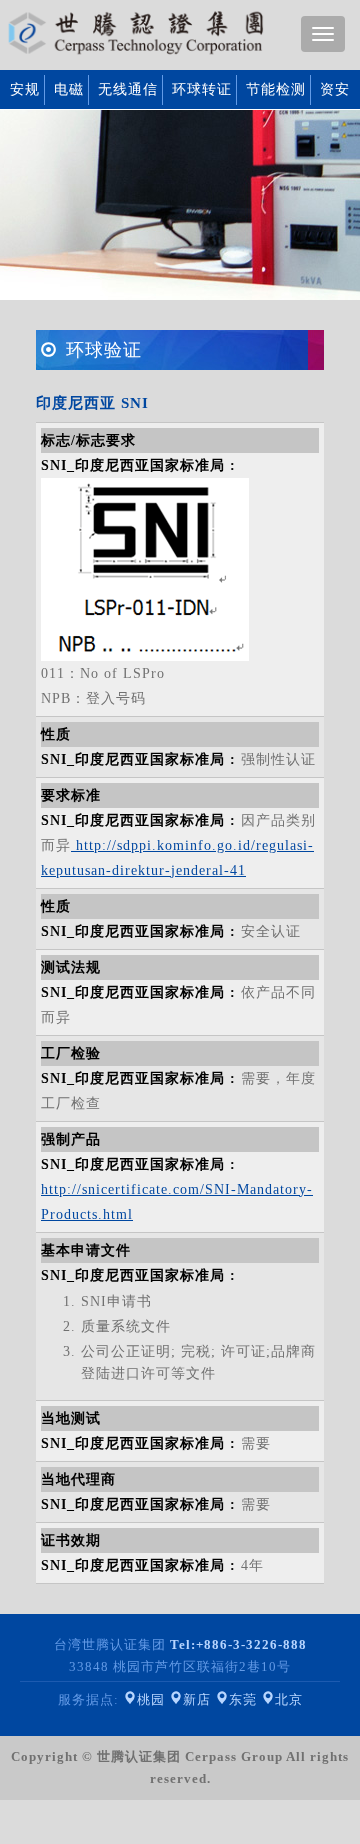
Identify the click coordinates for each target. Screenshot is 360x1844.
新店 (197, 1699)
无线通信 (128, 89)
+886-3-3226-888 (238, 1644)
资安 (335, 89)
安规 (25, 89)
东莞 (243, 1699)
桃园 (151, 1699)
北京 (289, 1699)
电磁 (69, 89)
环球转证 (202, 89)
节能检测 (276, 89)
